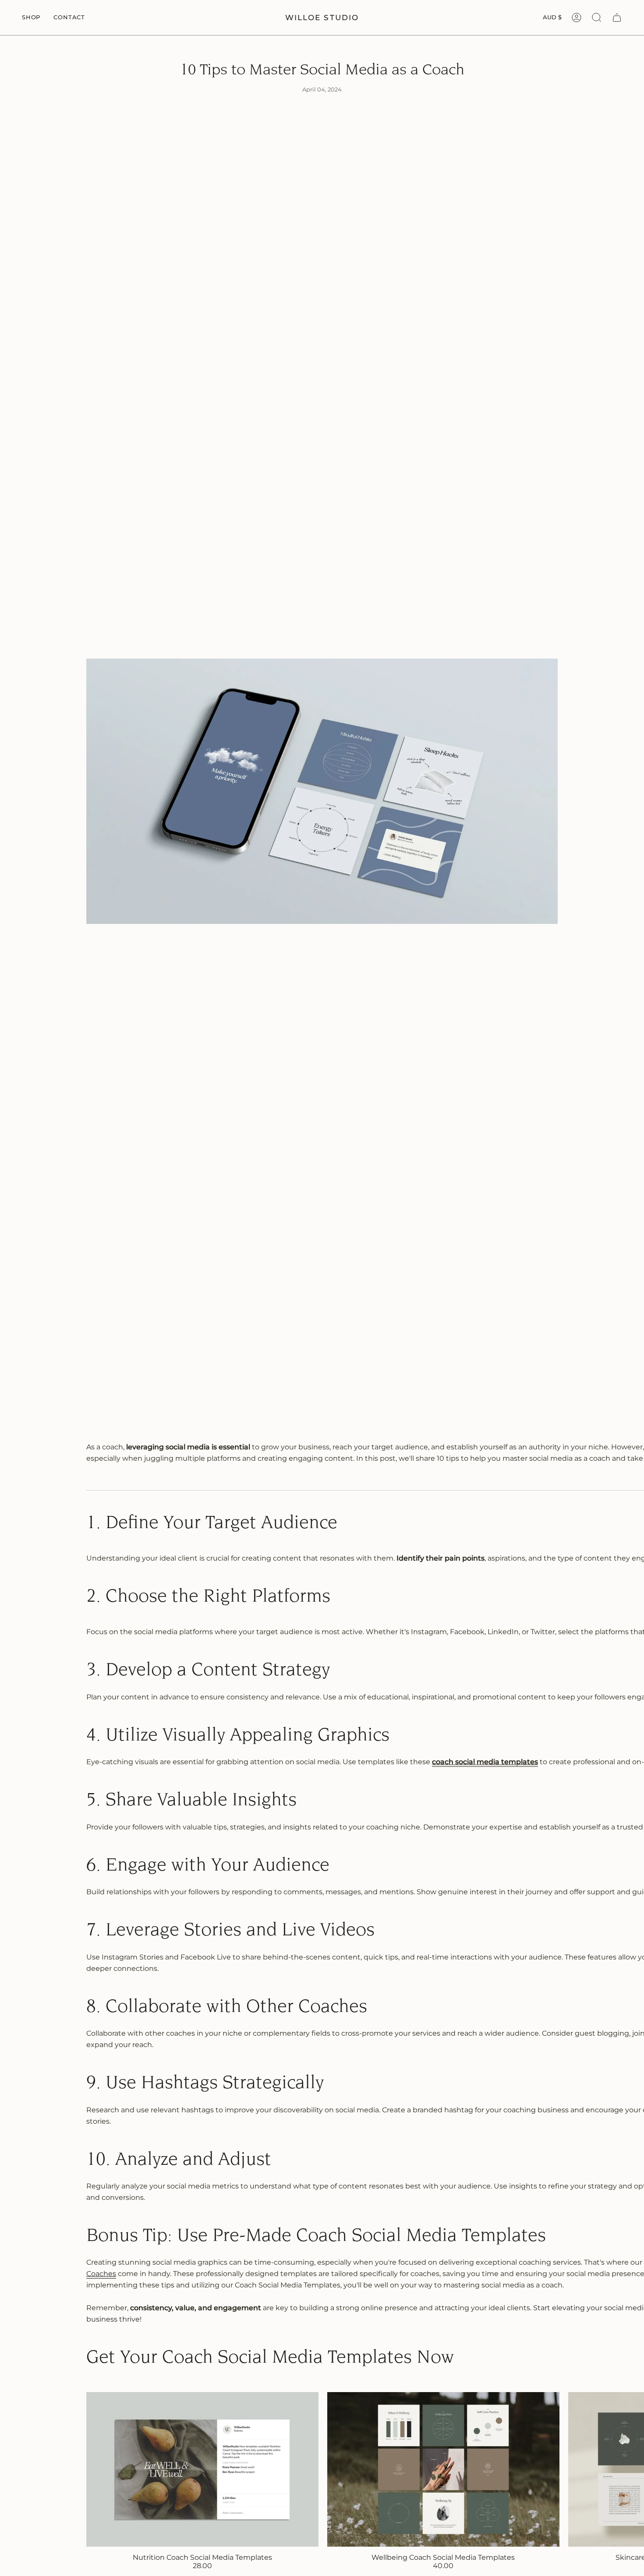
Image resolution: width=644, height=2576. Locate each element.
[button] (31, 18)
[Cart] (617, 18)
